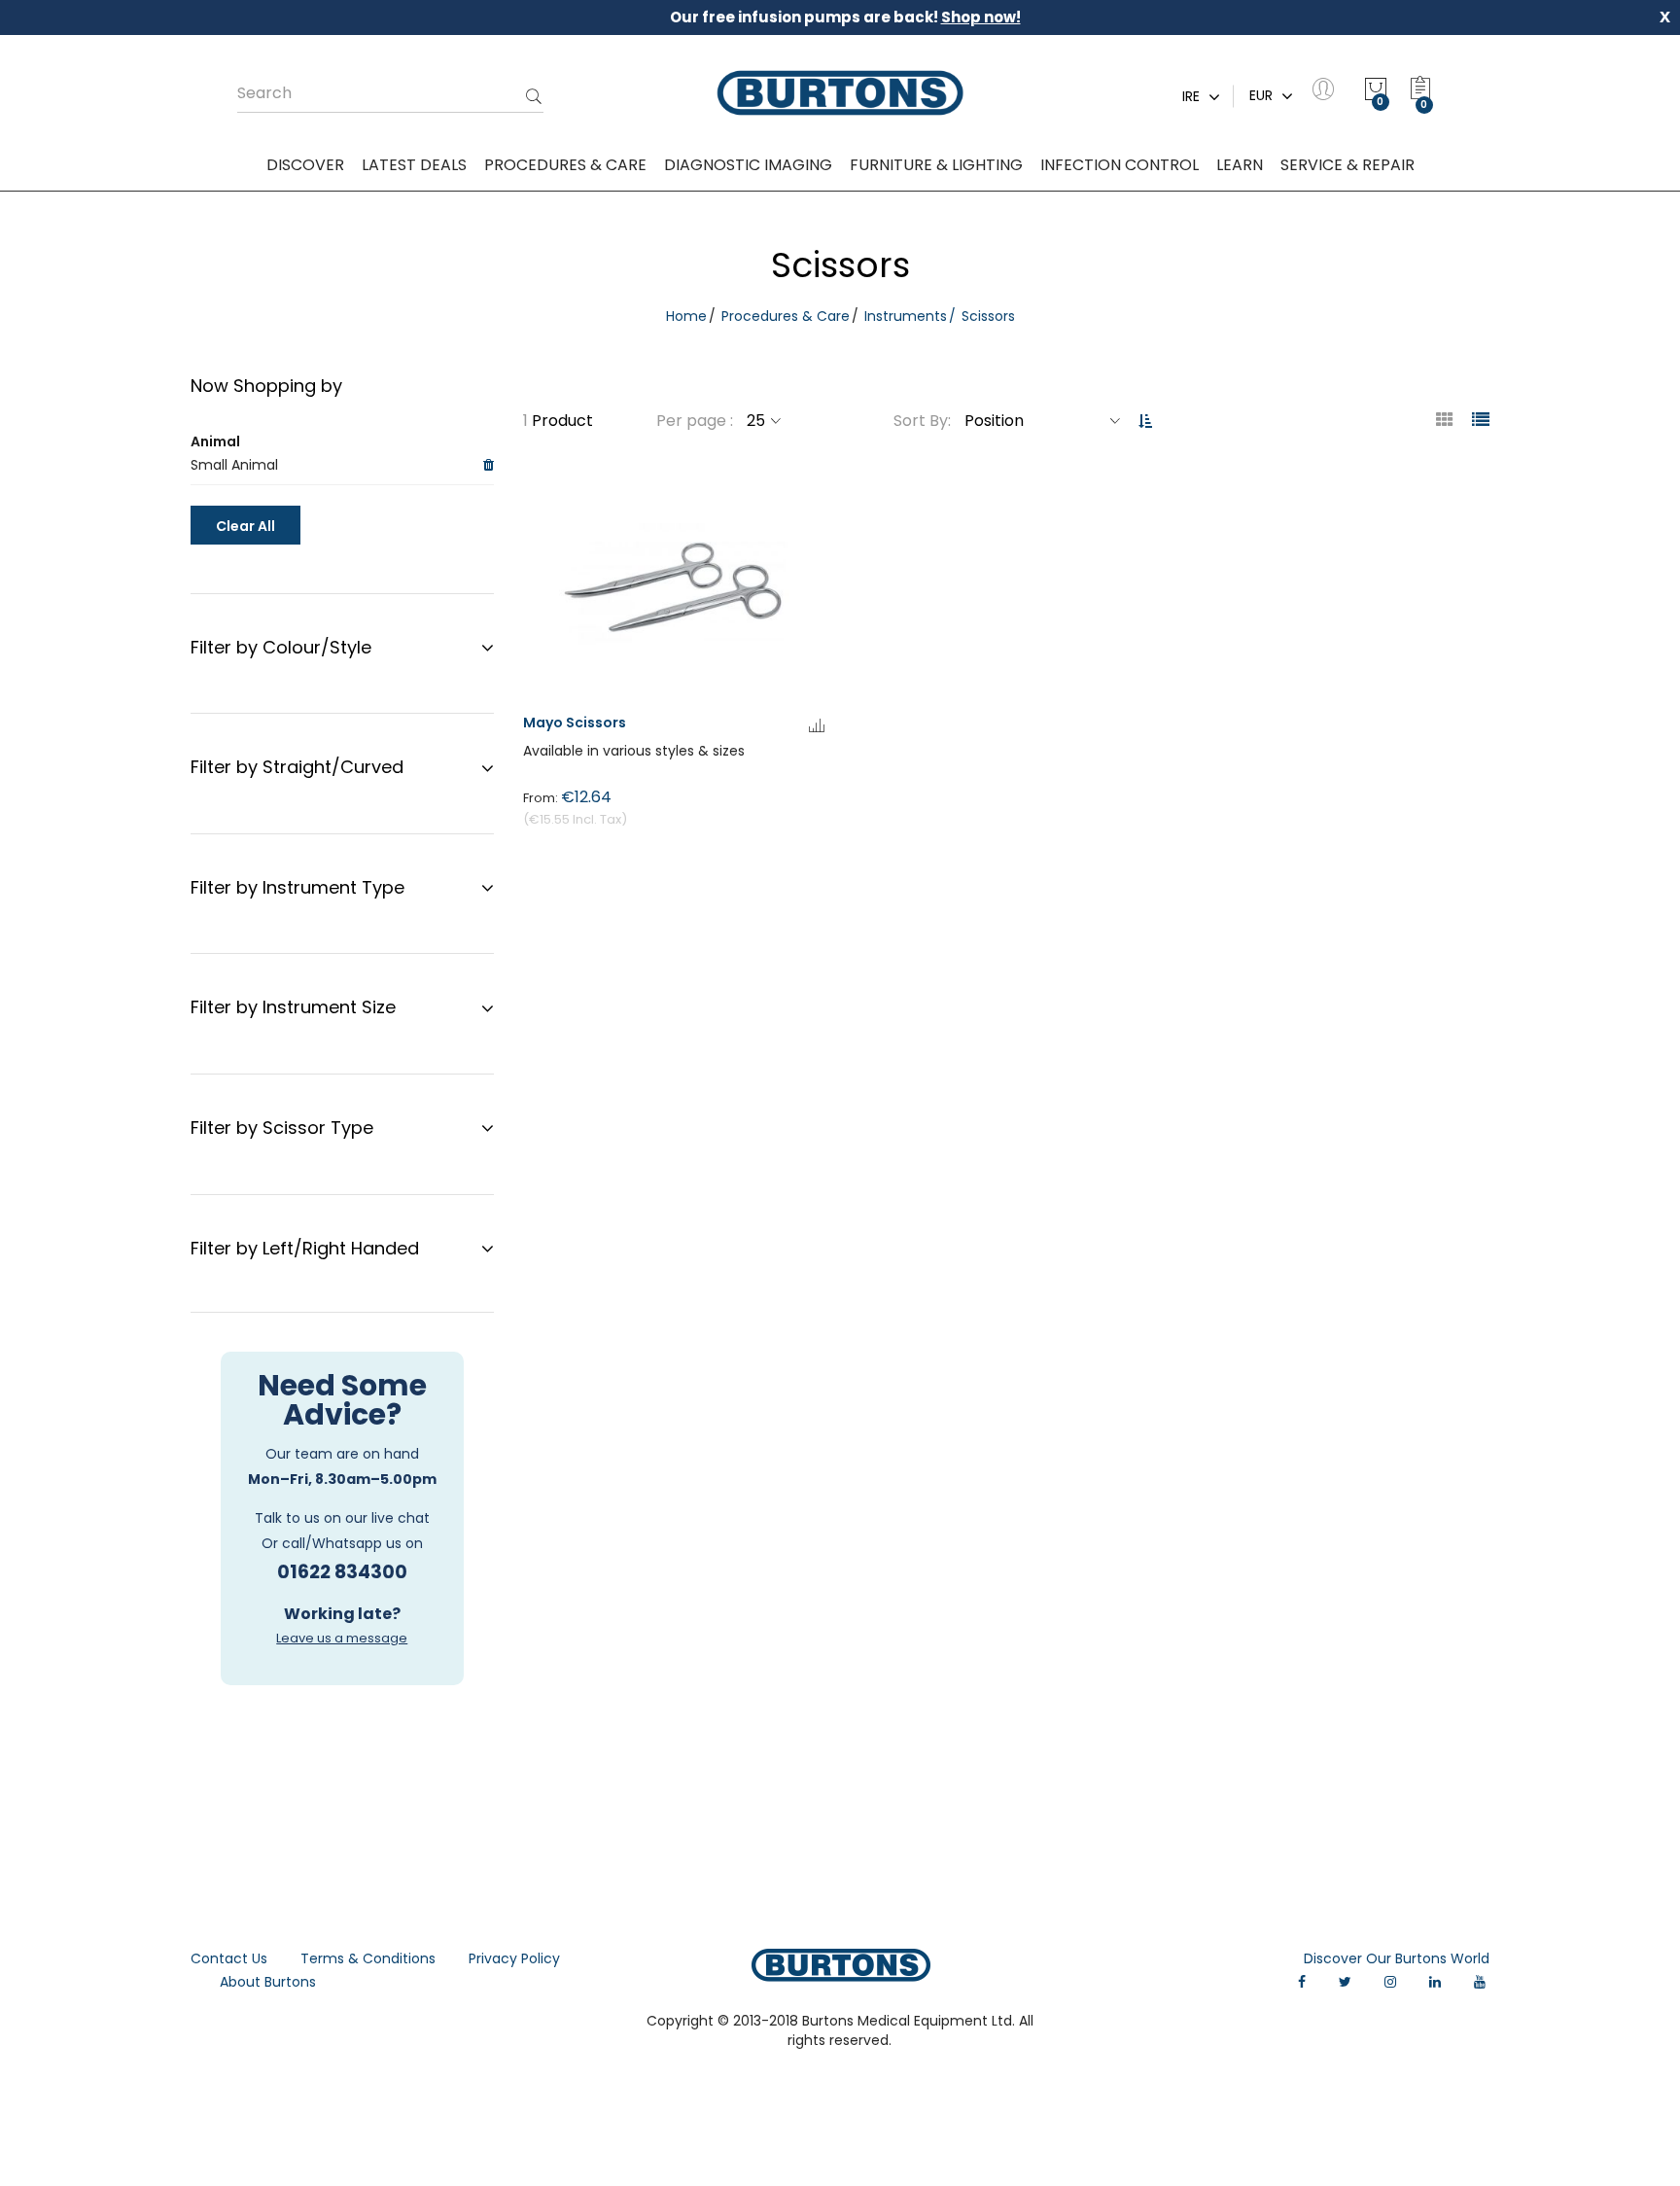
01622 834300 (342, 1572)
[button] (817, 727)
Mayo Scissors (575, 723)
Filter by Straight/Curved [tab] (297, 767)
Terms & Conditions (368, 1958)
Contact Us (229, 1958)
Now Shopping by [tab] (266, 386)
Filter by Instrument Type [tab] (297, 887)
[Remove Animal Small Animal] (489, 466)
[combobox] (390, 93)
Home (686, 316)
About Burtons (268, 1982)
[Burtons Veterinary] (840, 93)
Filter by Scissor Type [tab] (282, 1128)
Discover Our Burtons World (1397, 1958)
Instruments (906, 316)
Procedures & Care (786, 316)
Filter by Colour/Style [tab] (281, 647)
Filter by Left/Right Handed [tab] (305, 1248)
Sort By (921, 421)
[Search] (534, 98)
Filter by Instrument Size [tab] (293, 1007)
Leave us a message (342, 1638)
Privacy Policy (514, 1958)
